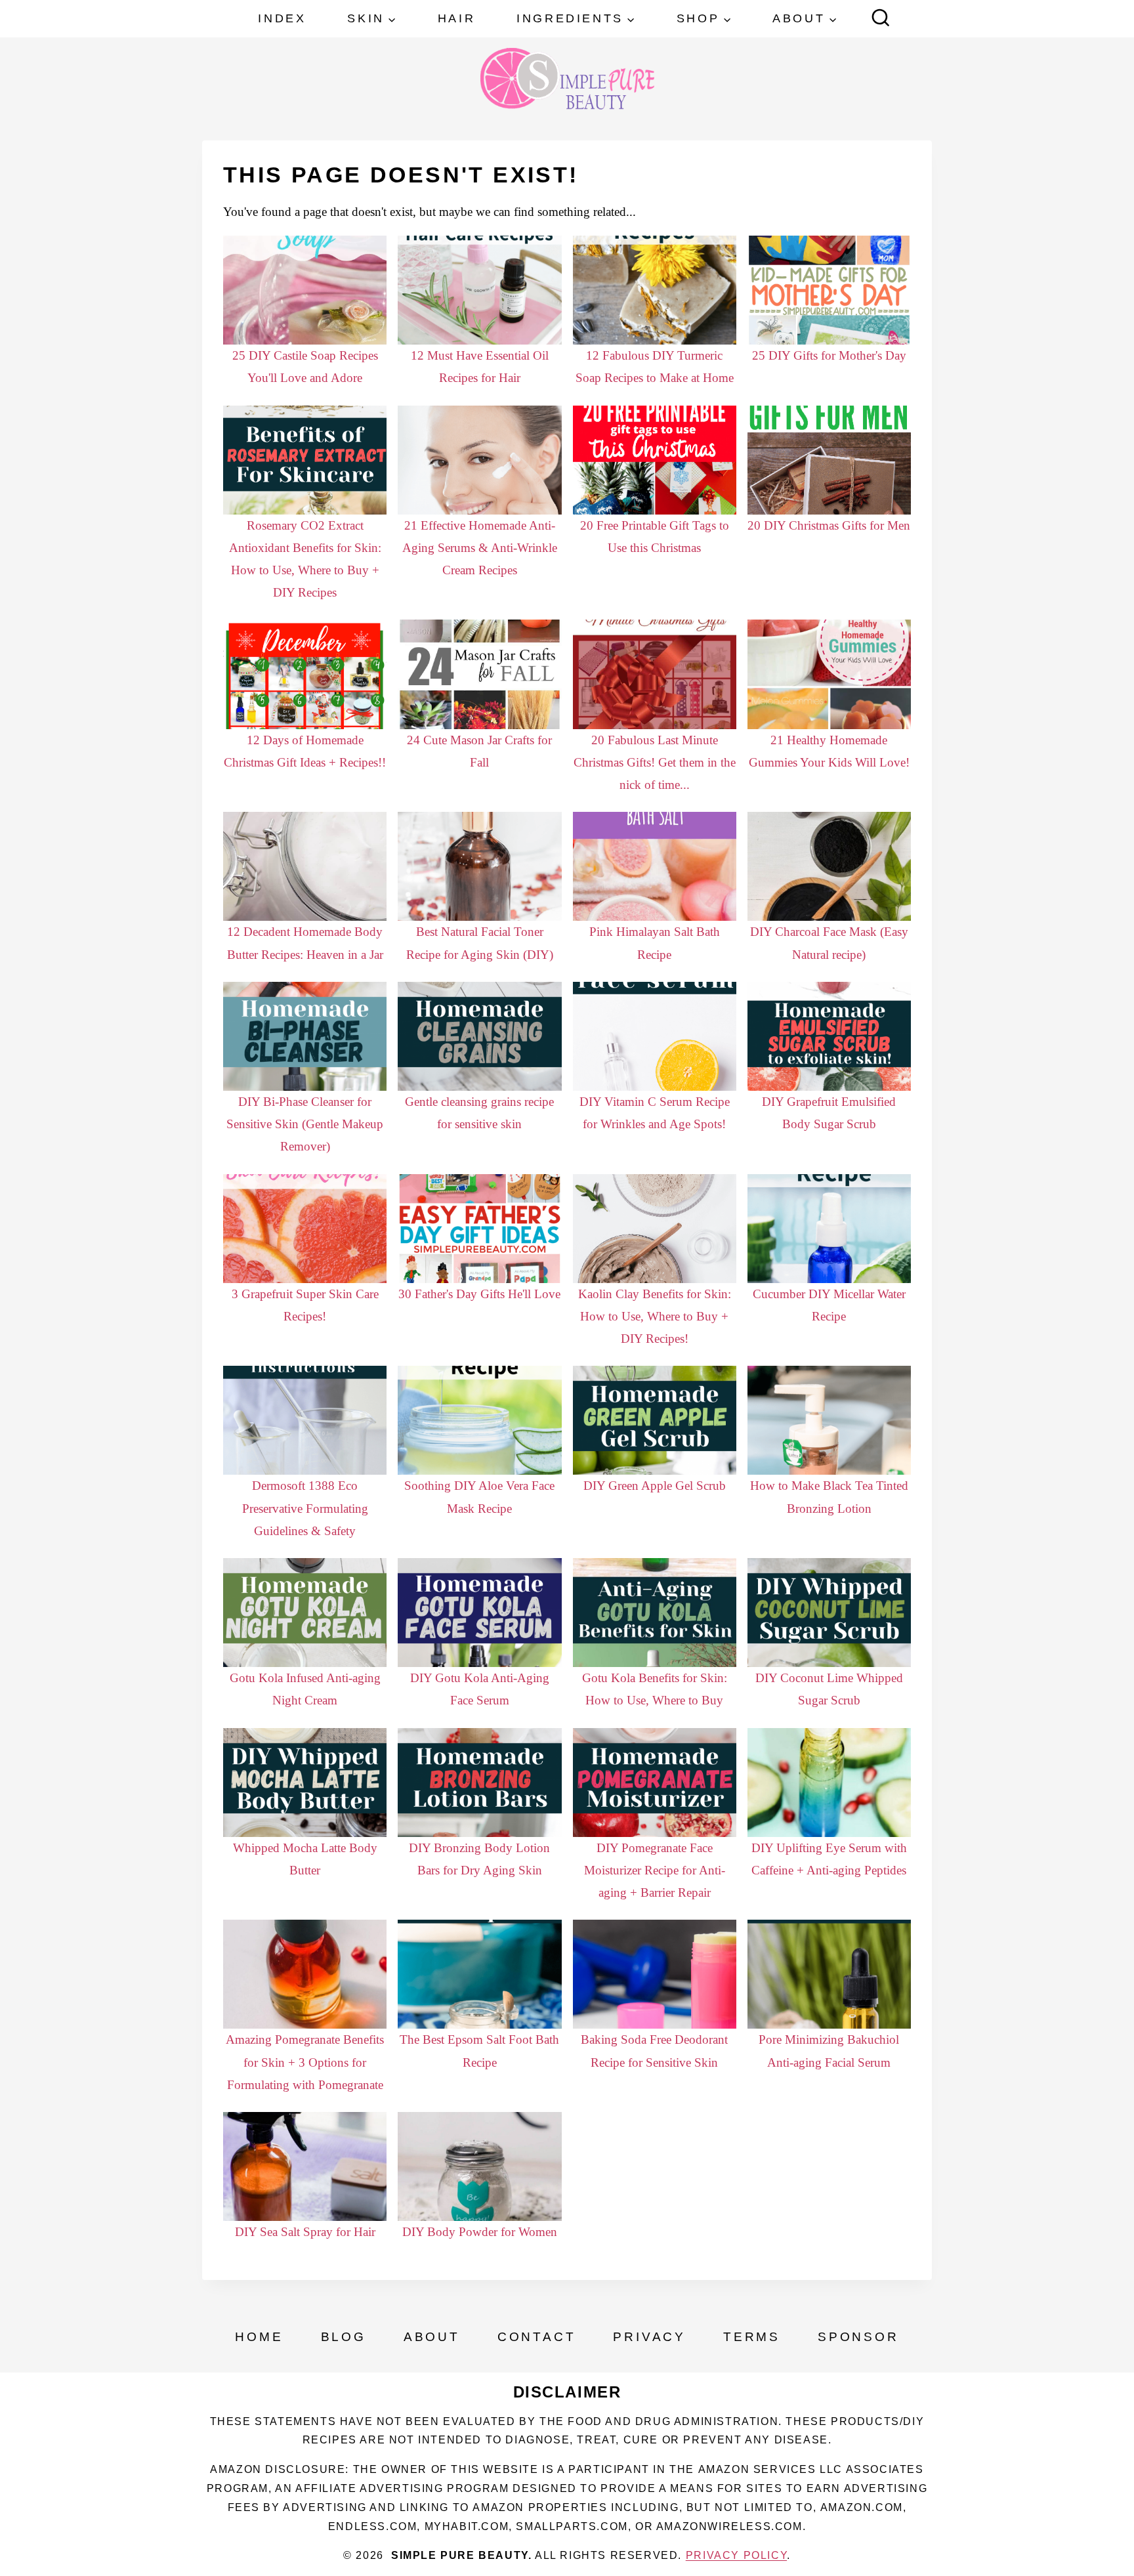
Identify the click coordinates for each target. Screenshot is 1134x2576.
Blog (344, 2337)
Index (282, 18)
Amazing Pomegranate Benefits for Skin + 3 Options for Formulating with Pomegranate (305, 2062)
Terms (752, 2337)
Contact (537, 2337)
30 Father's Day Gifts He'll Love (479, 1294)
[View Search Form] (881, 19)
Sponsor (858, 2337)
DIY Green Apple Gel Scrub (655, 1486)
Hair (456, 18)
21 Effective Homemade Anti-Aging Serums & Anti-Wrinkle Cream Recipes (480, 548)
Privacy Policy (736, 2555)
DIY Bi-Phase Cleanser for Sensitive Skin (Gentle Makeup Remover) (305, 1124)
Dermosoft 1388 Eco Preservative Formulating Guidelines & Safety (305, 1508)
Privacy (649, 2337)
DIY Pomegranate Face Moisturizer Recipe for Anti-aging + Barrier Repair (655, 1870)
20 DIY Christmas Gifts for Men (829, 525)
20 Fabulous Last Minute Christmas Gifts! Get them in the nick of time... (655, 762)
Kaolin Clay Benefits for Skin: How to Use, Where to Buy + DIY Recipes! (655, 1316)
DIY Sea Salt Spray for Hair (305, 2232)
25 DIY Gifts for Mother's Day (829, 355)
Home (259, 2337)
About (432, 2337)
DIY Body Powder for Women (480, 2232)
